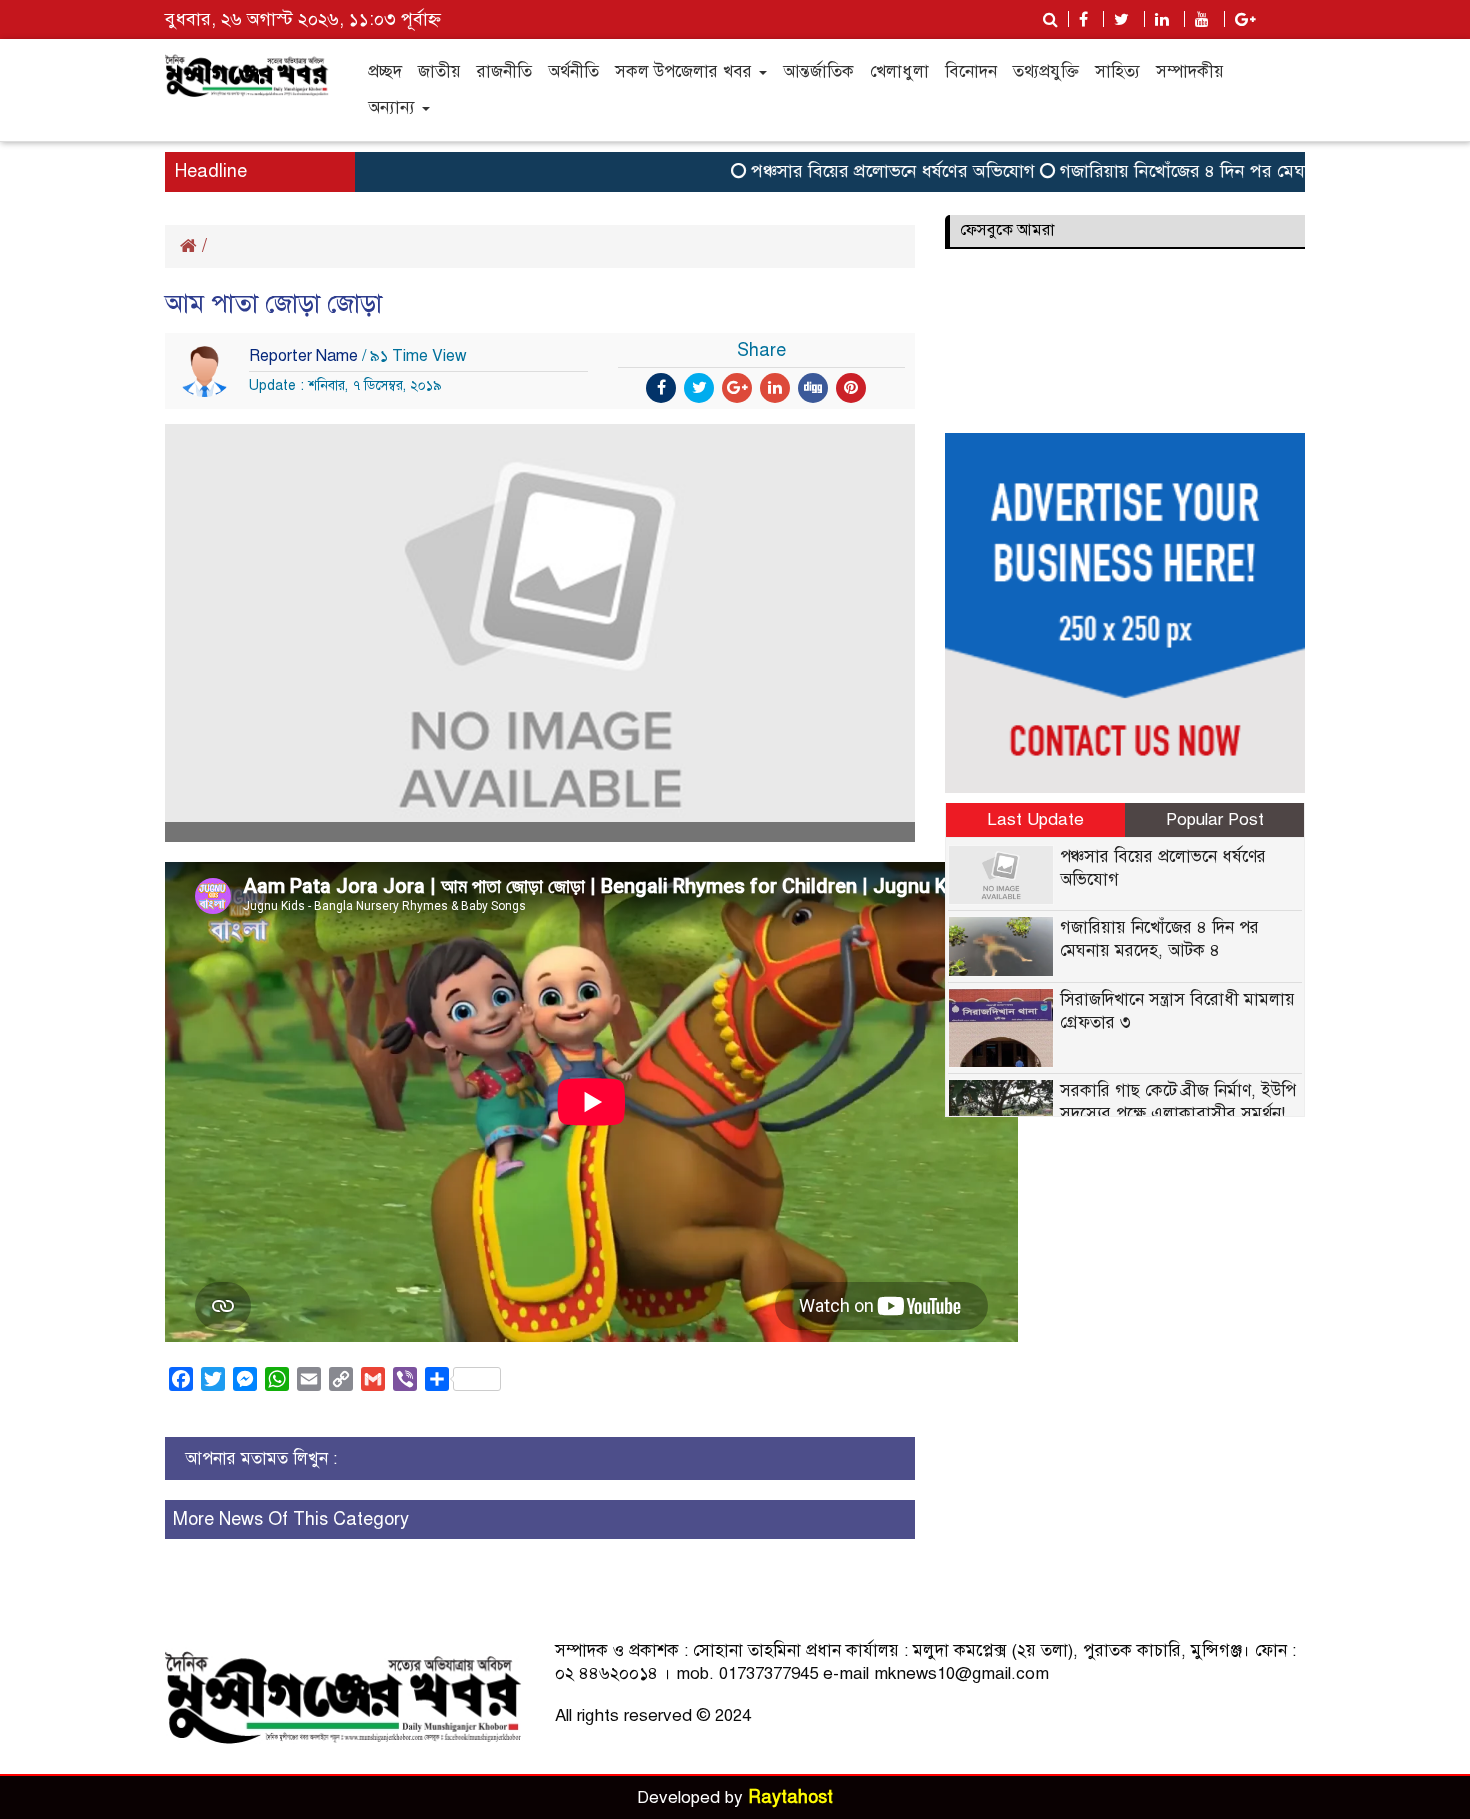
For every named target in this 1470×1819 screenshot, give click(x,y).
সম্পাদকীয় (1190, 71)
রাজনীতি (504, 71)
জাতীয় (439, 71)
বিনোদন (971, 71)
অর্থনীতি (573, 71)
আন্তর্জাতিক (818, 71)
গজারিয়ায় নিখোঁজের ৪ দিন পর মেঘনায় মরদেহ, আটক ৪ (1219, 171)
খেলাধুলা (899, 71)
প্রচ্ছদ (385, 71)
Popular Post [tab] (1215, 819)
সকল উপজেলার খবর (686, 71)
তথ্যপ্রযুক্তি (1046, 71)
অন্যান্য (394, 107)
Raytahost (790, 1797)
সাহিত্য (1117, 71)
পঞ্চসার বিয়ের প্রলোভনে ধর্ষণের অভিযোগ (859, 171)
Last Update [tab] (1035, 819)
